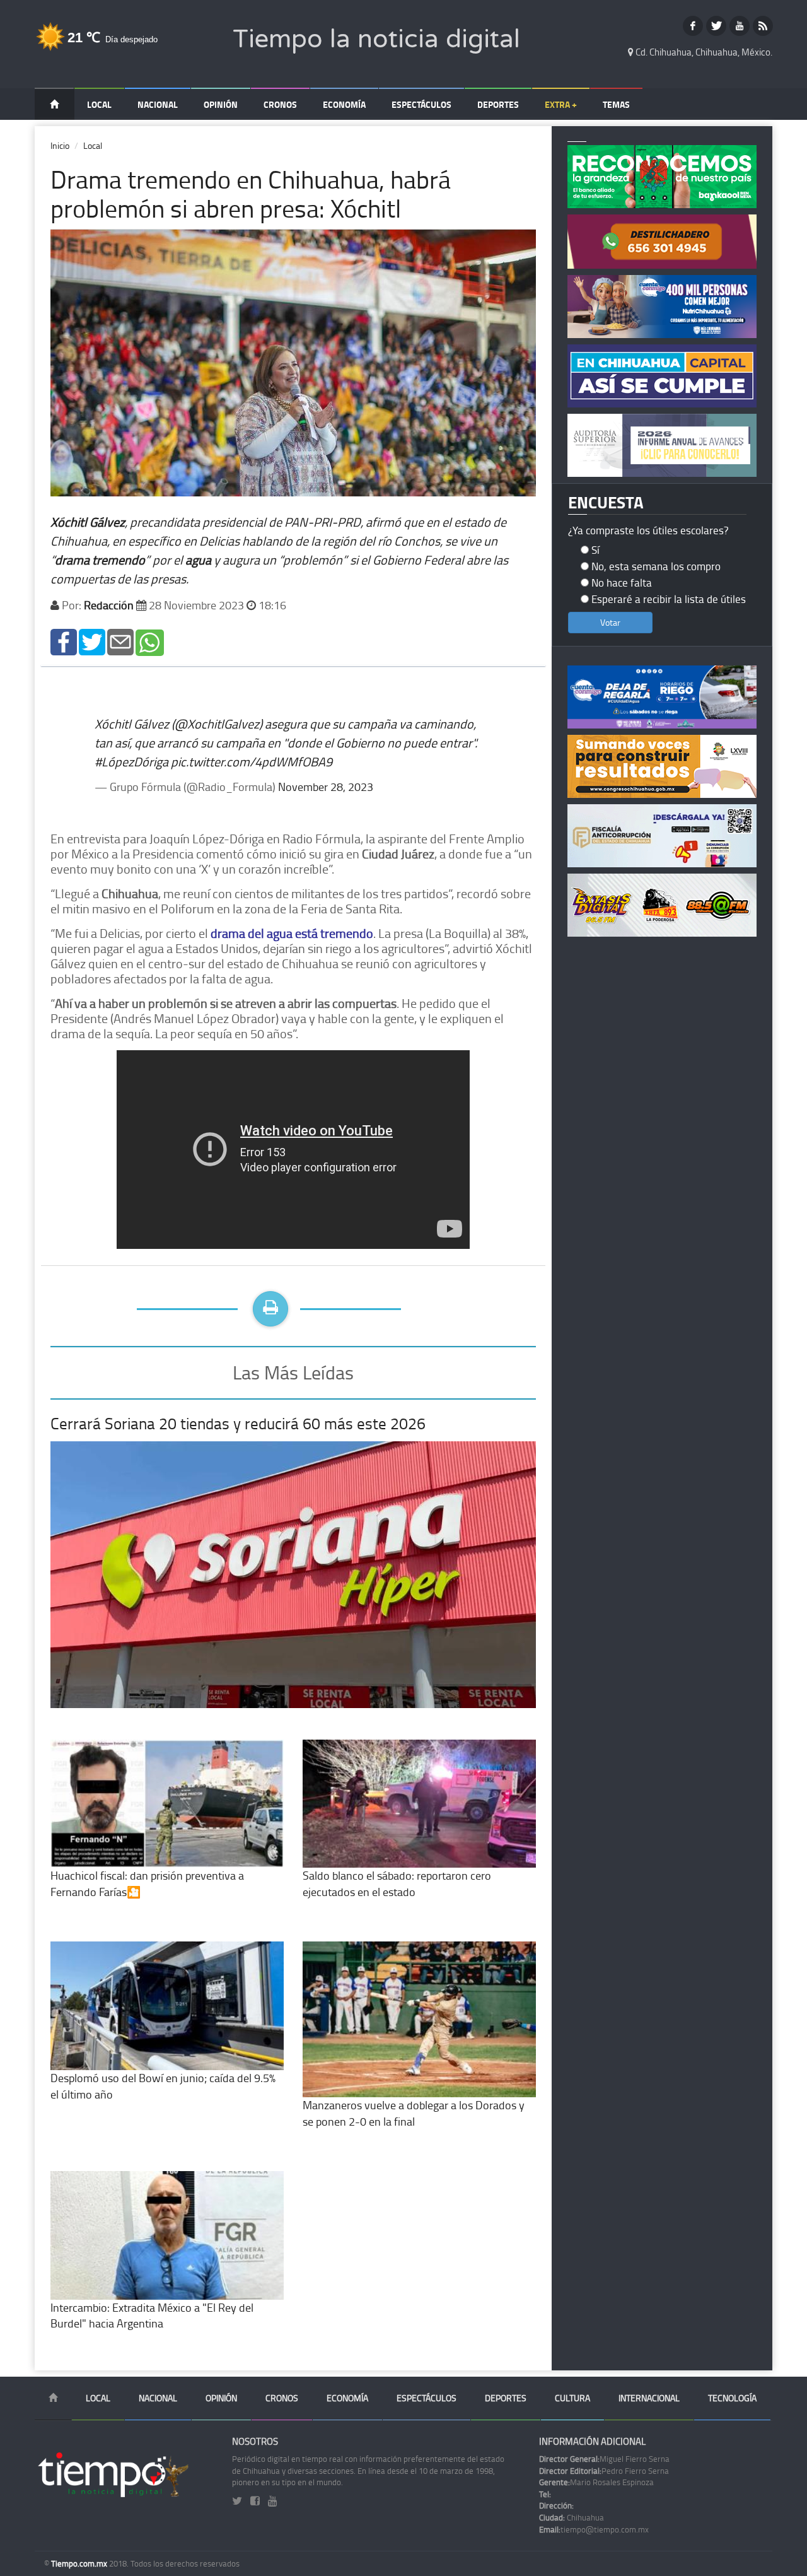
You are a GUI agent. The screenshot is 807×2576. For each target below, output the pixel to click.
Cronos (280, 104)
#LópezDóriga (131, 761)
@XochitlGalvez (217, 723)
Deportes (498, 104)
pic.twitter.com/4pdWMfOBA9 (252, 761)
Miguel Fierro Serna (604, 2459)
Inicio (60, 145)
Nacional (158, 104)
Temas (616, 104)
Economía (344, 104)
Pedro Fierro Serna (604, 2471)
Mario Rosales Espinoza (596, 2482)
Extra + (561, 104)
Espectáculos (421, 104)
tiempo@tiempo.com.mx (594, 2529)
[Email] (120, 641)
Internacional (649, 2398)
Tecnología (732, 2398)
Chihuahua (572, 2517)
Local (99, 104)
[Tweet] (92, 641)
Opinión (221, 104)
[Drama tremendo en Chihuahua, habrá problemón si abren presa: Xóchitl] (64, 641)
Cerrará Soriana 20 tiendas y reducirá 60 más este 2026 (238, 1423)
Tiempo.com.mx (80, 2563)
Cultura (572, 2398)
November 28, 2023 (326, 787)
